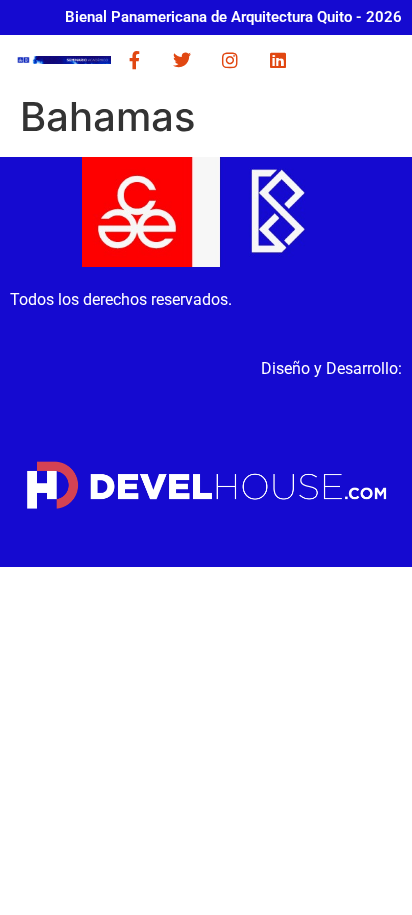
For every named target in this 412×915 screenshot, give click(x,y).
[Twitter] (182, 60)
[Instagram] (230, 60)
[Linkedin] (278, 60)
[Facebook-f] (134, 60)
